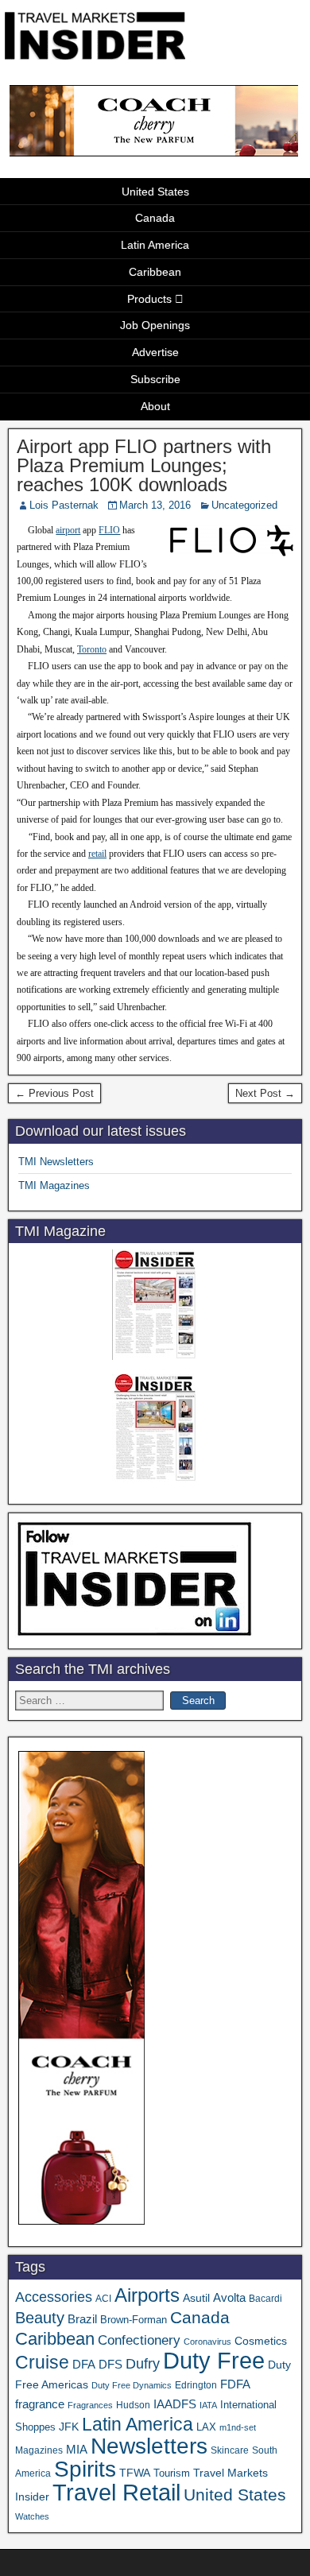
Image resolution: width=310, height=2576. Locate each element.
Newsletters (149, 2446)
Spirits (85, 2469)
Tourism (172, 2473)
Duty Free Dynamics (132, 2385)
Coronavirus (207, 2342)
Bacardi (265, 2299)
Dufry (143, 2364)
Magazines (39, 2450)
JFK (69, 2427)
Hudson (133, 2405)
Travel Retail (116, 2493)
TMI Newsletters (56, 1162)
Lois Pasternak (64, 505)
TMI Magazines (54, 1185)
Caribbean (155, 272)
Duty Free (214, 2360)
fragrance (40, 2404)
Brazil (82, 2319)
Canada (155, 218)
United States (155, 192)
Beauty (40, 2318)
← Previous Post (54, 1093)
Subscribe (155, 379)
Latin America (155, 245)
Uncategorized (244, 505)
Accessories (54, 2297)
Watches (32, 2516)
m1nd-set (238, 2427)
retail (97, 854)
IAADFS (175, 2404)
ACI (103, 2299)
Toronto (92, 649)
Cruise (42, 2362)
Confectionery (139, 2340)
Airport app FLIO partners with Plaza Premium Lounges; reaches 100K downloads (144, 465)
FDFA (235, 2384)
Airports (147, 2295)
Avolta (229, 2298)
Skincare (230, 2450)
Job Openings (155, 325)
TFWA (135, 2473)
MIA (77, 2450)
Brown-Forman (134, 2320)
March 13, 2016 (155, 505)
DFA (84, 2364)
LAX (206, 2427)
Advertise (155, 352)
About (155, 406)
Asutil (196, 2298)
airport (68, 530)
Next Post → (265, 1093)
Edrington (196, 2385)
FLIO (109, 530)
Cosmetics (261, 2341)
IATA (208, 2405)
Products (149, 299)
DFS (110, 2365)
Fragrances (90, 2405)
